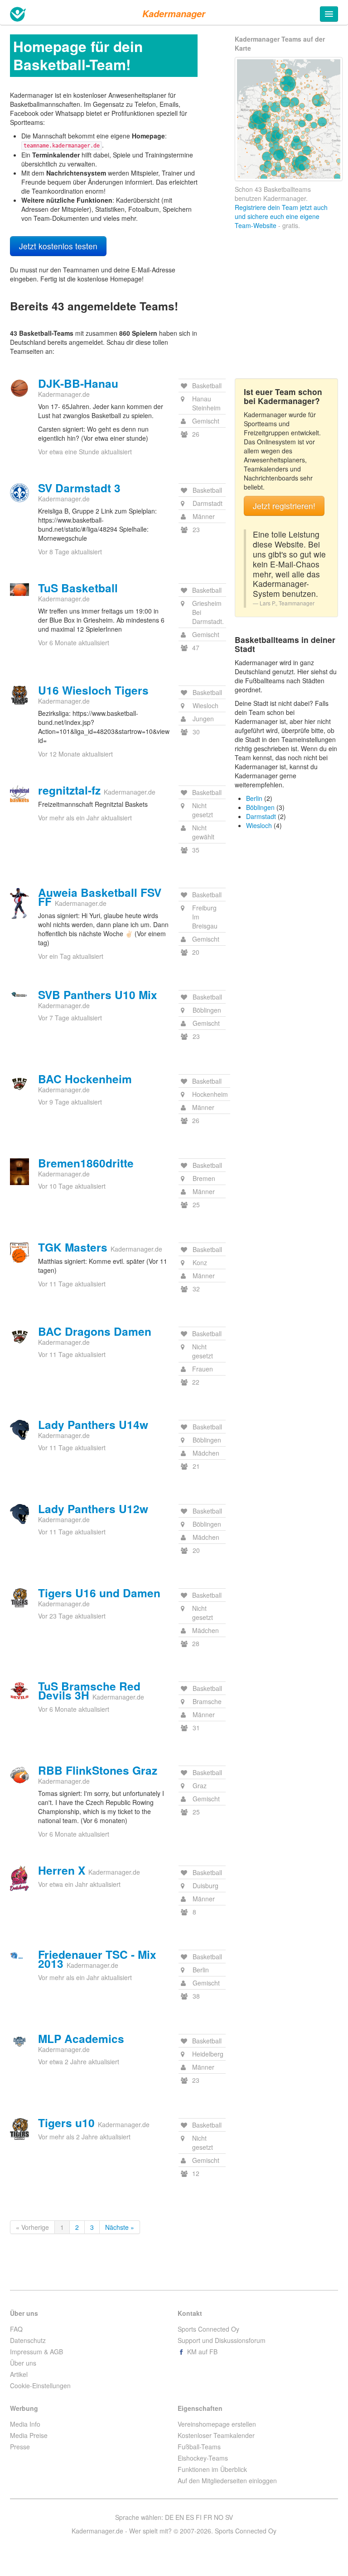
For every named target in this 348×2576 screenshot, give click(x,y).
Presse (20, 2447)
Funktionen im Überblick (212, 2469)
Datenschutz (28, 2340)
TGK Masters (73, 1247)
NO (219, 2517)
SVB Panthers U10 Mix (98, 995)
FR (208, 2517)
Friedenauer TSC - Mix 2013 (97, 1959)
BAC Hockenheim (85, 1079)
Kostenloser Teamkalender (216, 2435)
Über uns (23, 2363)
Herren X (62, 1870)
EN (180, 2517)
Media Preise (29, 2435)
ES (190, 2517)
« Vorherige (32, 2227)
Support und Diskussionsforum (222, 2340)
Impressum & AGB (36, 2352)
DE (169, 2517)
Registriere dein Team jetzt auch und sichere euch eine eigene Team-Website (281, 216)
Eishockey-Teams (203, 2458)
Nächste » (120, 2227)
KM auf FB (201, 2352)
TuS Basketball (78, 588)
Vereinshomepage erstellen (217, 2424)
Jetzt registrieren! (284, 506)
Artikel (19, 2374)
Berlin (254, 798)
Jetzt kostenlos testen (58, 246)
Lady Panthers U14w (93, 1424)
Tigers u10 (66, 2123)
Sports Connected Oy (208, 2329)
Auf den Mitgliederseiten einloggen (227, 2481)
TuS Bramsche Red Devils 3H (89, 1690)
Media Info (25, 2424)
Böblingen (260, 807)
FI (199, 2517)
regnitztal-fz (69, 790)
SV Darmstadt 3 (79, 488)
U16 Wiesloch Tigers (93, 690)
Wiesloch (259, 825)
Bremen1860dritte (86, 1163)
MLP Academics (81, 2038)
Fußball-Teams (199, 2447)
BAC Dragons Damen (95, 1331)
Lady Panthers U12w (93, 1509)
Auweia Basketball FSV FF (100, 897)
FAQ (16, 2329)
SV (229, 2517)
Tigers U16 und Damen (99, 1593)
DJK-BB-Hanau (78, 383)
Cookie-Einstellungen (40, 2386)
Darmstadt (261, 816)
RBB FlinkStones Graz (98, 1770)
